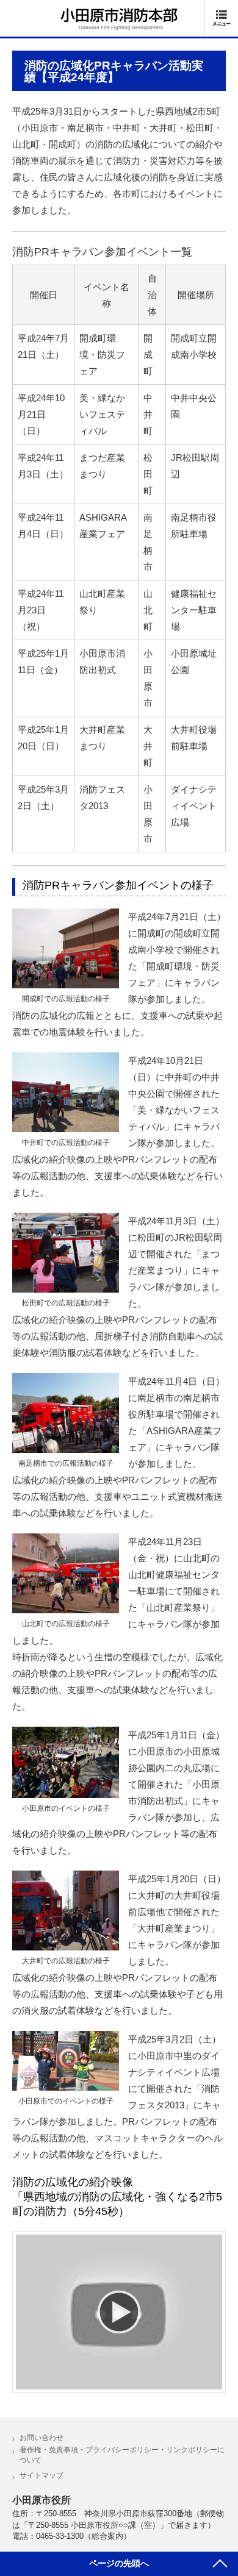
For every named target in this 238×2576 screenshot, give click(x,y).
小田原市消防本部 (119, 19)
